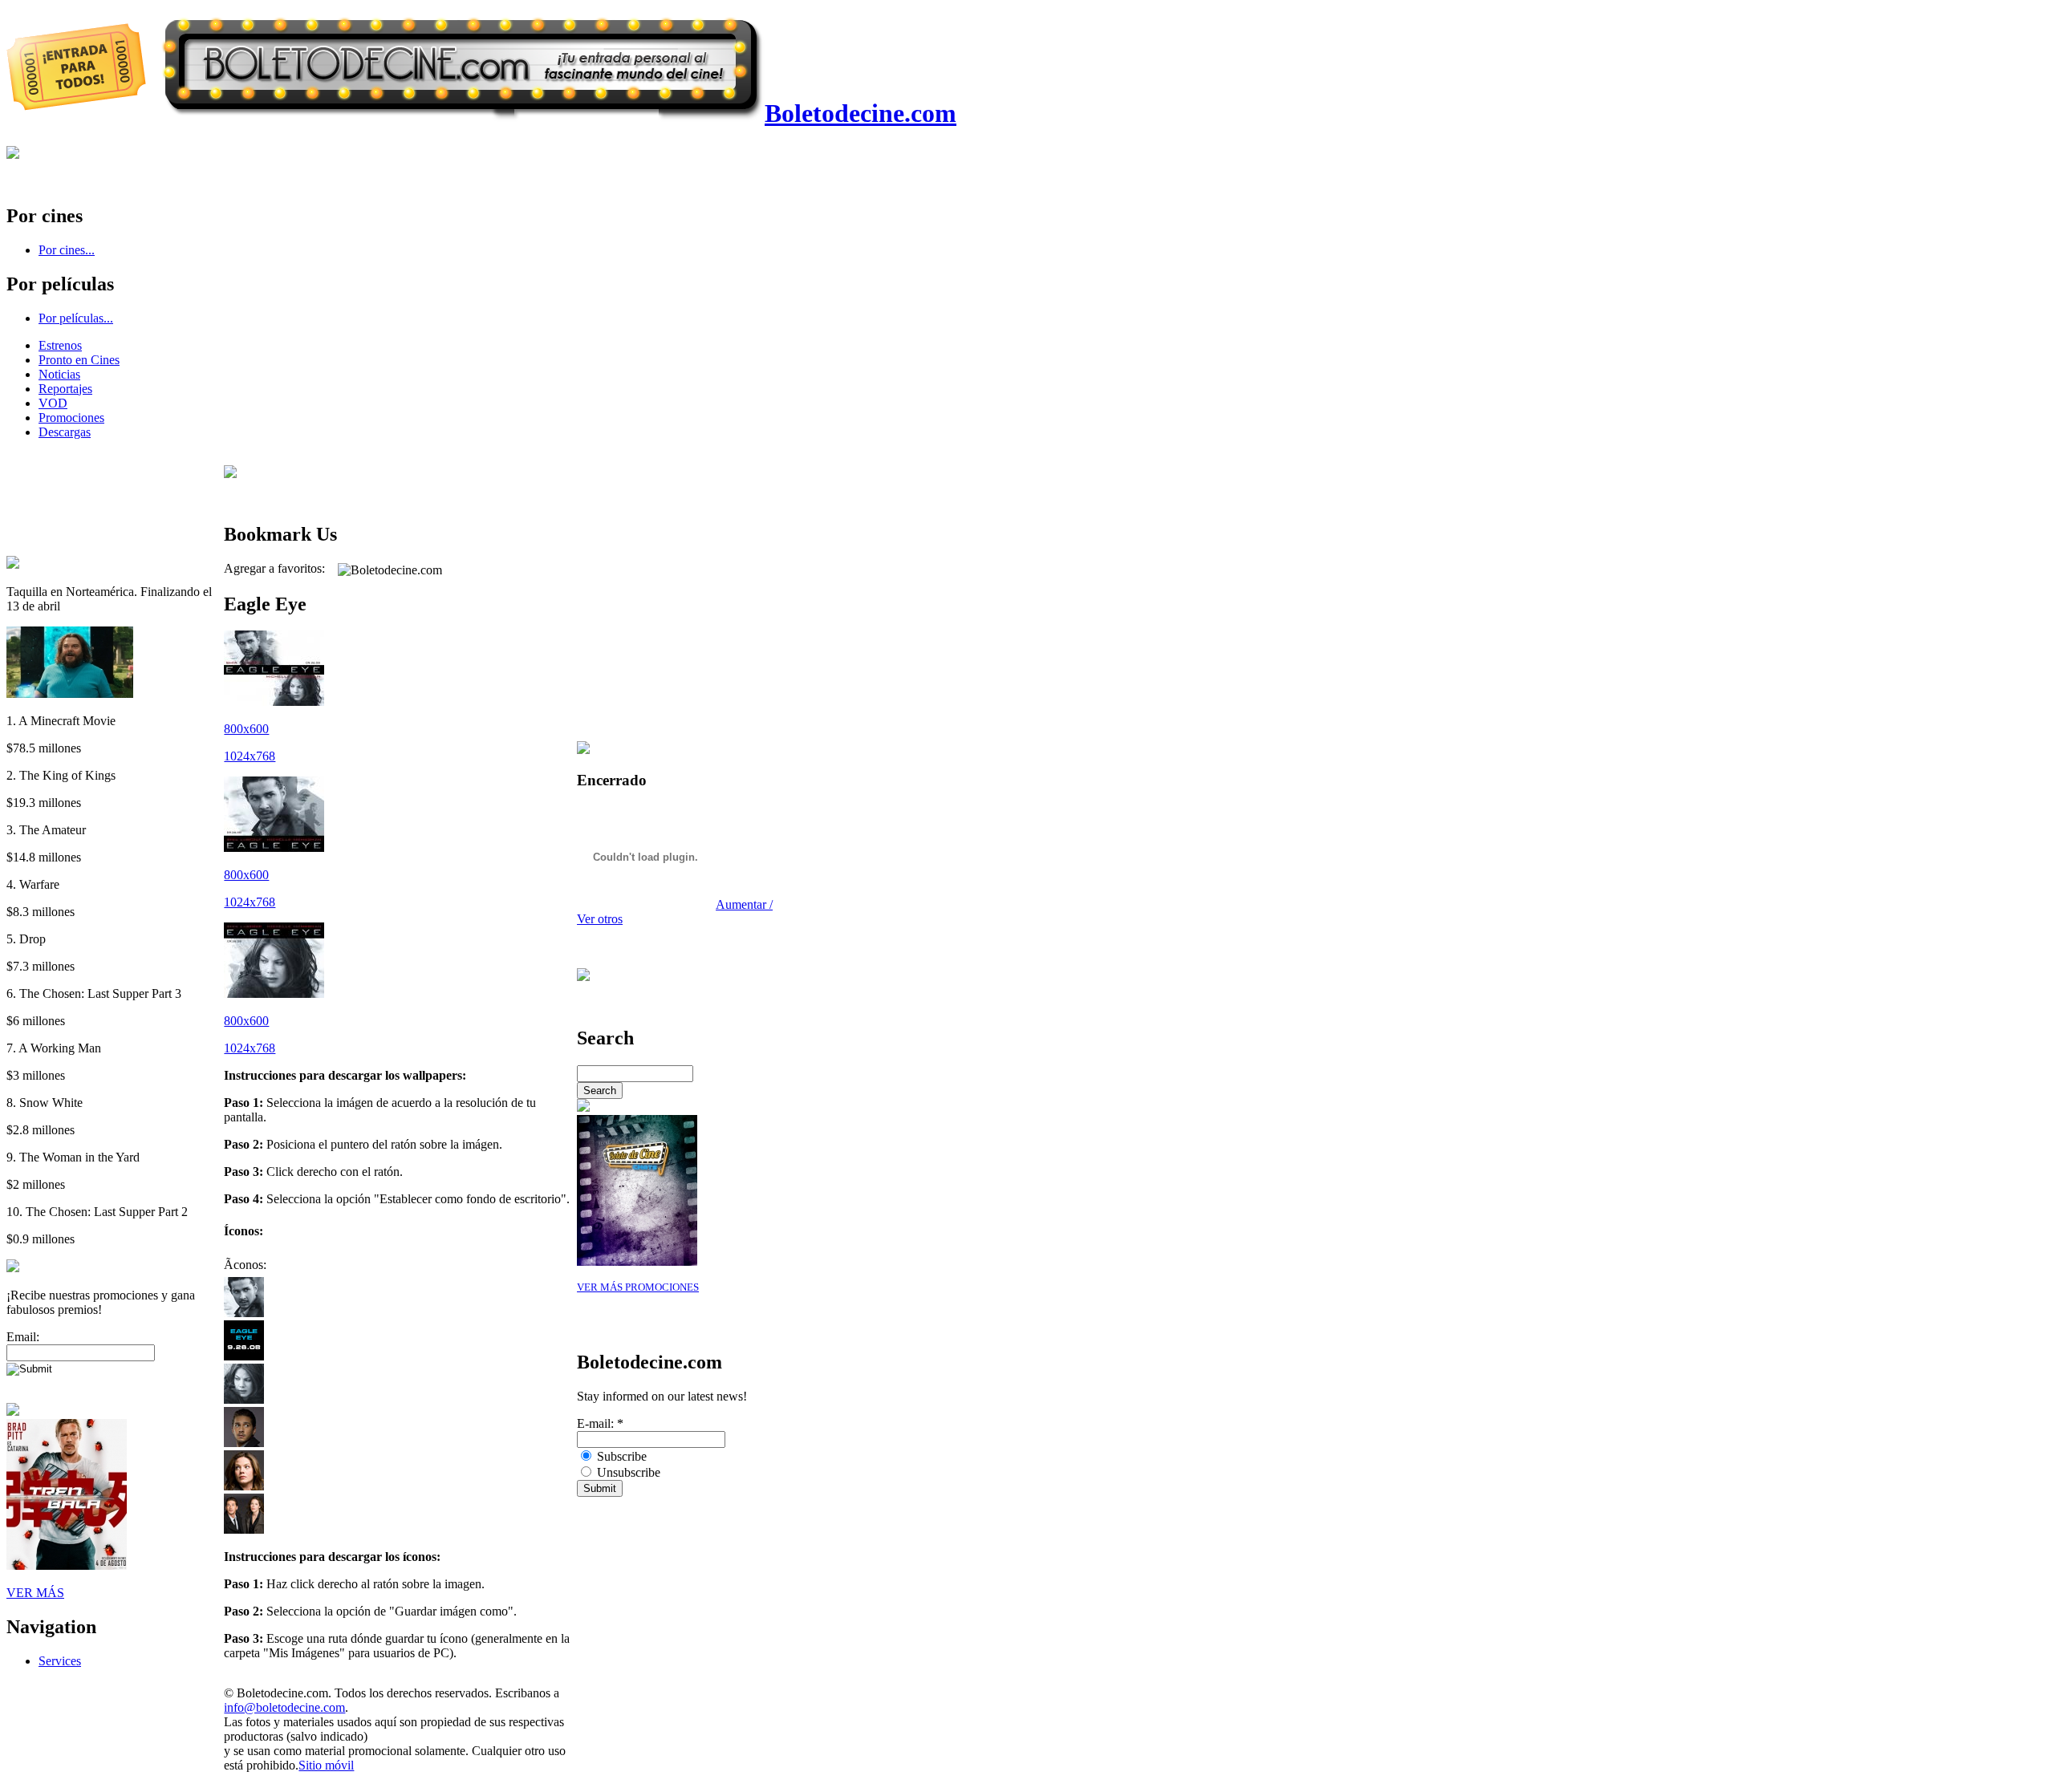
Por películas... (76, 318)
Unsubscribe (627, 1472)
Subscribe (620, 1456)
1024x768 (250, 756)
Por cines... (67, 250)
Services (60, 1661)
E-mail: (600, 1423)
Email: (23, 1337)
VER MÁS (35, 1593)
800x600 (246, 729)
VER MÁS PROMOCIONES (638, 1287)
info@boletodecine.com (284, 1707)
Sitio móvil (326, 1765)
